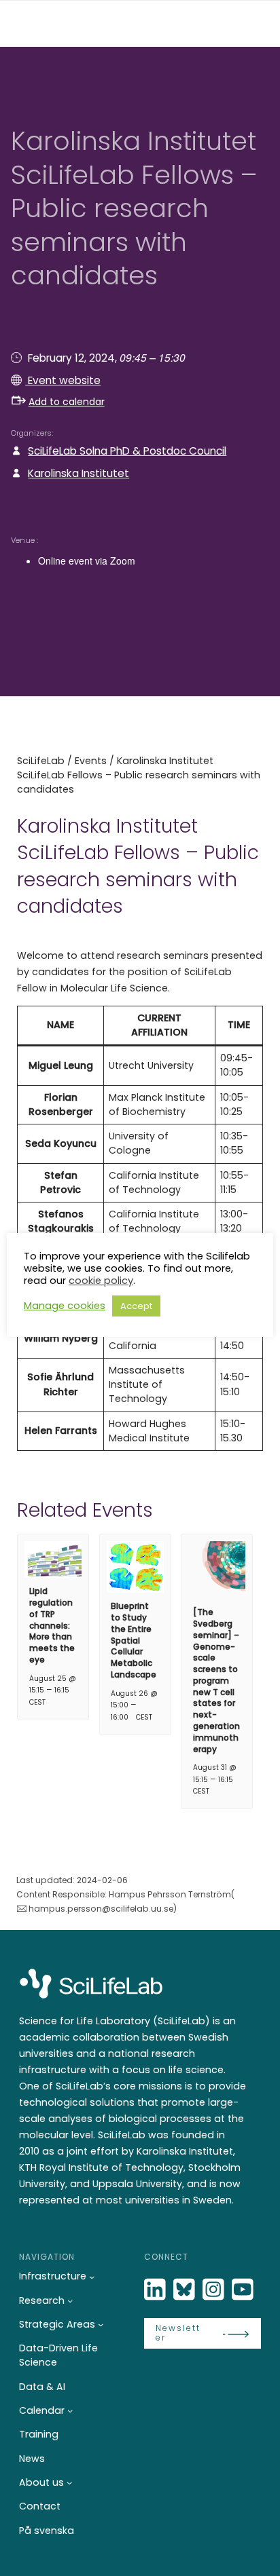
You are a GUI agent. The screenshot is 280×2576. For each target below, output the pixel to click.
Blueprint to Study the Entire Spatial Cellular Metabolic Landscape (134, 1640)
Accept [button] (136, 1306)
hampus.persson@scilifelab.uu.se (101, 1909)
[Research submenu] (70, 2300)
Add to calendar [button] (67, 402)
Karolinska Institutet (78, 473)
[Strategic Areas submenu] (101, 2324)
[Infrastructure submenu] (92, 2277)
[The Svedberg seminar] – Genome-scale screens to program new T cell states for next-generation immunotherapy (216, 1681)
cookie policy (101, 1281)
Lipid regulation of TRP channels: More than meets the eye (52, 1625)
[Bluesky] (186, 2290)
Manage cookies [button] (65, 1306)
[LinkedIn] (156, 2290)
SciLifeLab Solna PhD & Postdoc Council (127, 451)
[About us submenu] (69, 2482)
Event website (63, 380)
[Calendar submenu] (70, 2410)
